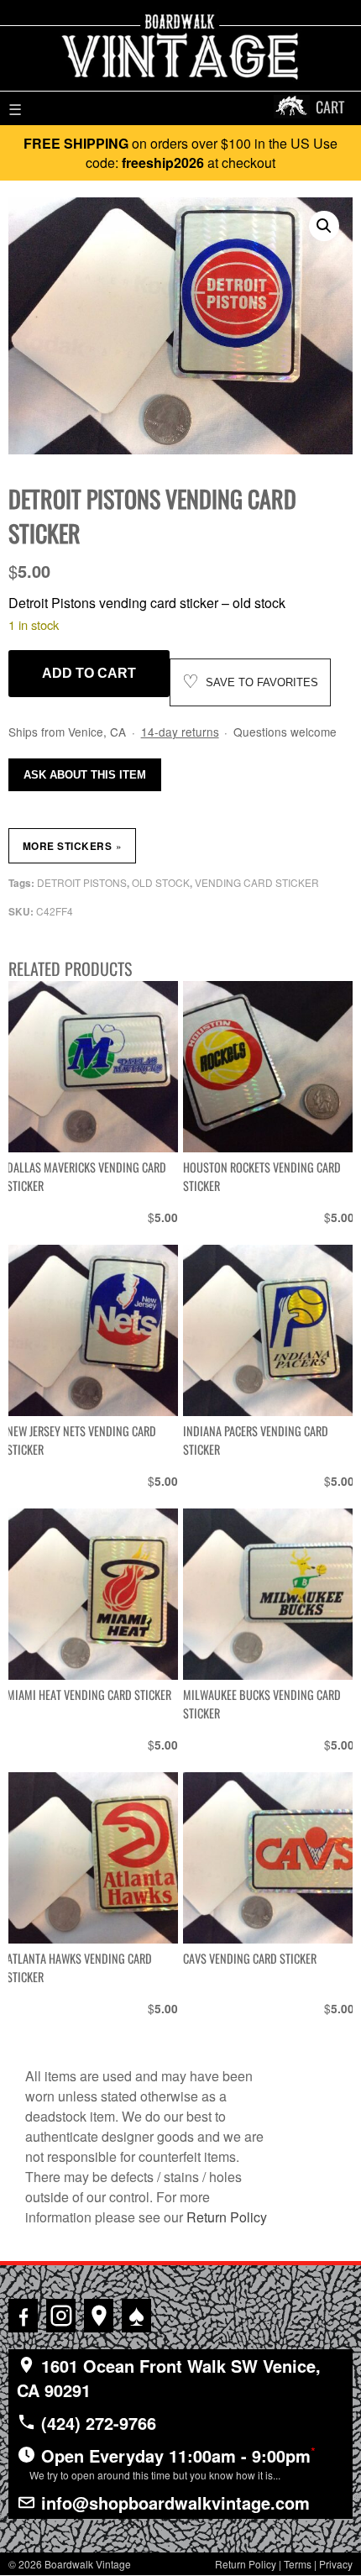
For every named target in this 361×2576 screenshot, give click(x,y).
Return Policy (227, 2217)
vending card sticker (257, 882)
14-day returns (180, 732)
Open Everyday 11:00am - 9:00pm (173, 2463)
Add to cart (89, 673)
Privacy (336, 2564)
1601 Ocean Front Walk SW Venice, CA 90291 (169, 2378)
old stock (161, 882)
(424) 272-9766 (96, 2423)
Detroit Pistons (82, 882)
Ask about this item (85, 775)
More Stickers (72, 846)
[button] (324, 226)
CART (330, 107)
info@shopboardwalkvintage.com (173, 2503)
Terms (298, 2564)
